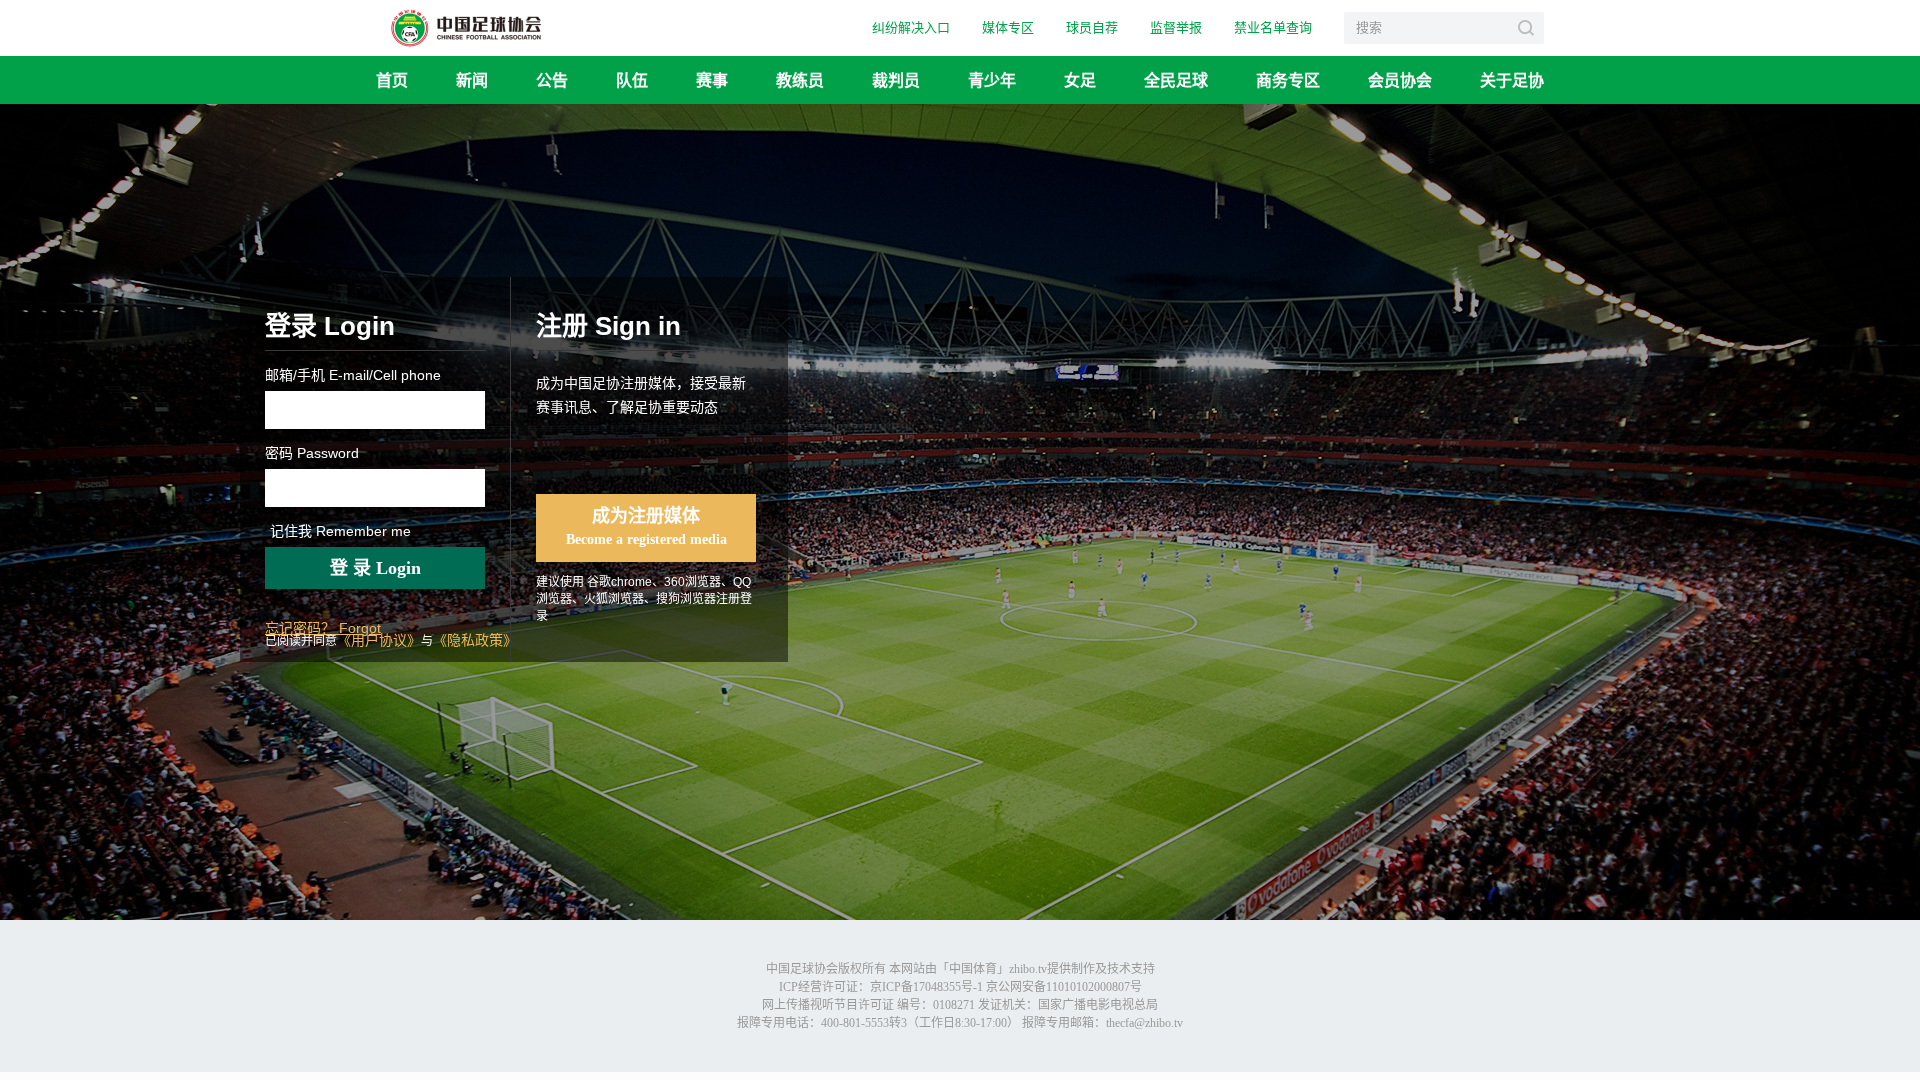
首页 (392, 80)
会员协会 (1400, 80)
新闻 (472, 80)
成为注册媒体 (646, 526)
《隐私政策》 (475, 640)
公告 (552, 80)
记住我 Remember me (340, 531)
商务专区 (1288, 80)
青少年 (992, 80)
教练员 (800, 80)
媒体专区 (1008, 27)
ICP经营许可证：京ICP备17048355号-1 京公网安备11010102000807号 (960, 987)
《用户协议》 (379, 640)
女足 (1080, 80)
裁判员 (896, 80)
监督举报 (1176, 27)
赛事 (712, 80)
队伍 (632, 80)
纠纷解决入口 (911, 27)
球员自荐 (1092, 27)
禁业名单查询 (1273, 27)
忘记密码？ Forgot (323, 628)
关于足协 (1512, 80)
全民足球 (1176, 80)
